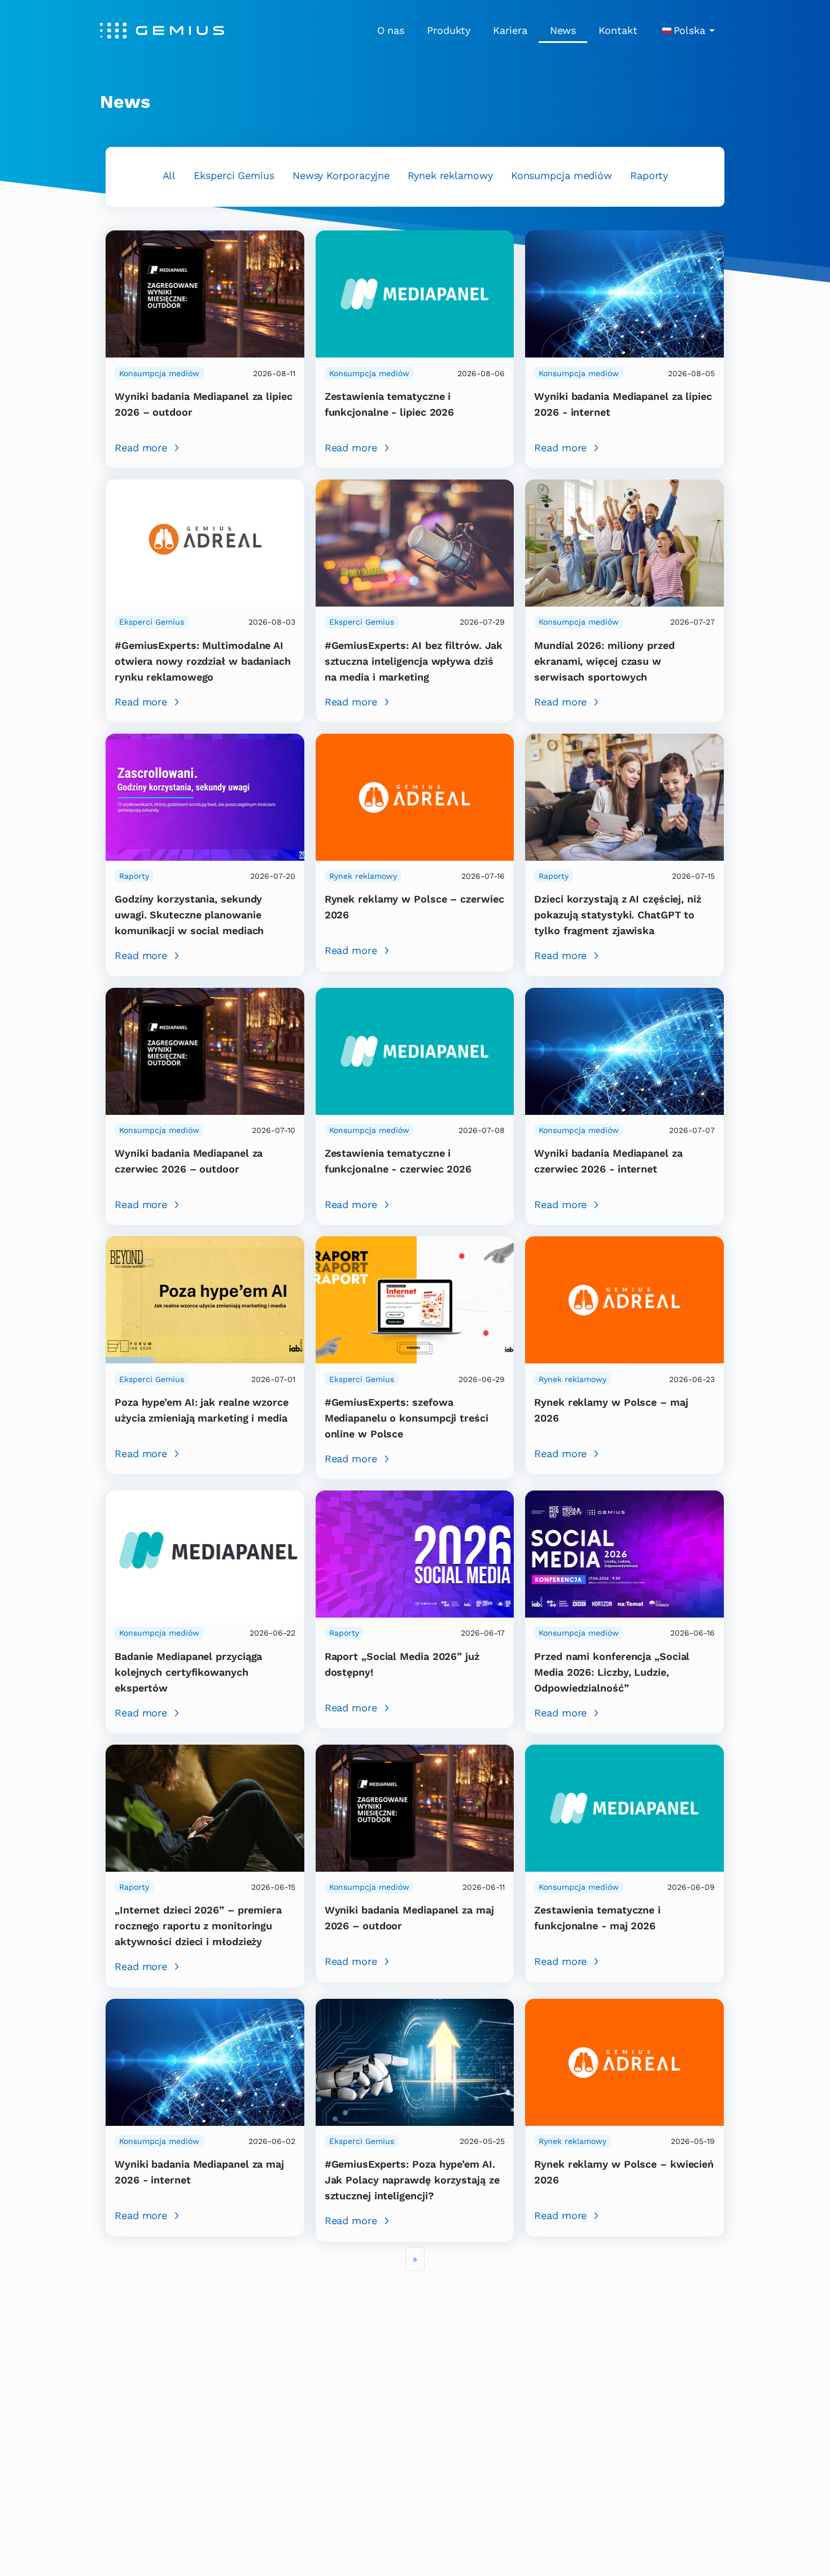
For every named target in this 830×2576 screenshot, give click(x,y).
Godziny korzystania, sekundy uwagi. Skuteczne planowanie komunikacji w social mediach (189, 915)
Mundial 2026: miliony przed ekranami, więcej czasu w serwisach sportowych (604, 661)
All (169, 175)
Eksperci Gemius (234, 175)
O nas (391, 30)
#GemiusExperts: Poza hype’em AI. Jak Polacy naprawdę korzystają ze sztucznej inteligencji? (412, 2180)
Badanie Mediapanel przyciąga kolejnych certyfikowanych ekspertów (188, 1672)
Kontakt (618, 30)
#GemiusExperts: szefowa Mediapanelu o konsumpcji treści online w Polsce (407, 1418)
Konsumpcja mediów (562, 175)
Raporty (649, 175)
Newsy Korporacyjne (341, 175)
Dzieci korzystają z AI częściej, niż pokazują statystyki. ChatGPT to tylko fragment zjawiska (618, 915)
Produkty (449, 30)
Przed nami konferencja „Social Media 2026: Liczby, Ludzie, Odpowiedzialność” (612, 1672)
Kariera (510, 30)
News (563, 30)
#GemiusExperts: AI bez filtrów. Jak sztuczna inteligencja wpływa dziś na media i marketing (414, 661)
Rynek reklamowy (450, 175)
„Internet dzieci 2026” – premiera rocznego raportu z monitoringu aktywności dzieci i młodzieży (198, 1926)
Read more (141, 448)
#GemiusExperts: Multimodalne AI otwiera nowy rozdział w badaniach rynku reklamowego (203, 661)
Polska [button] (689, 30)
